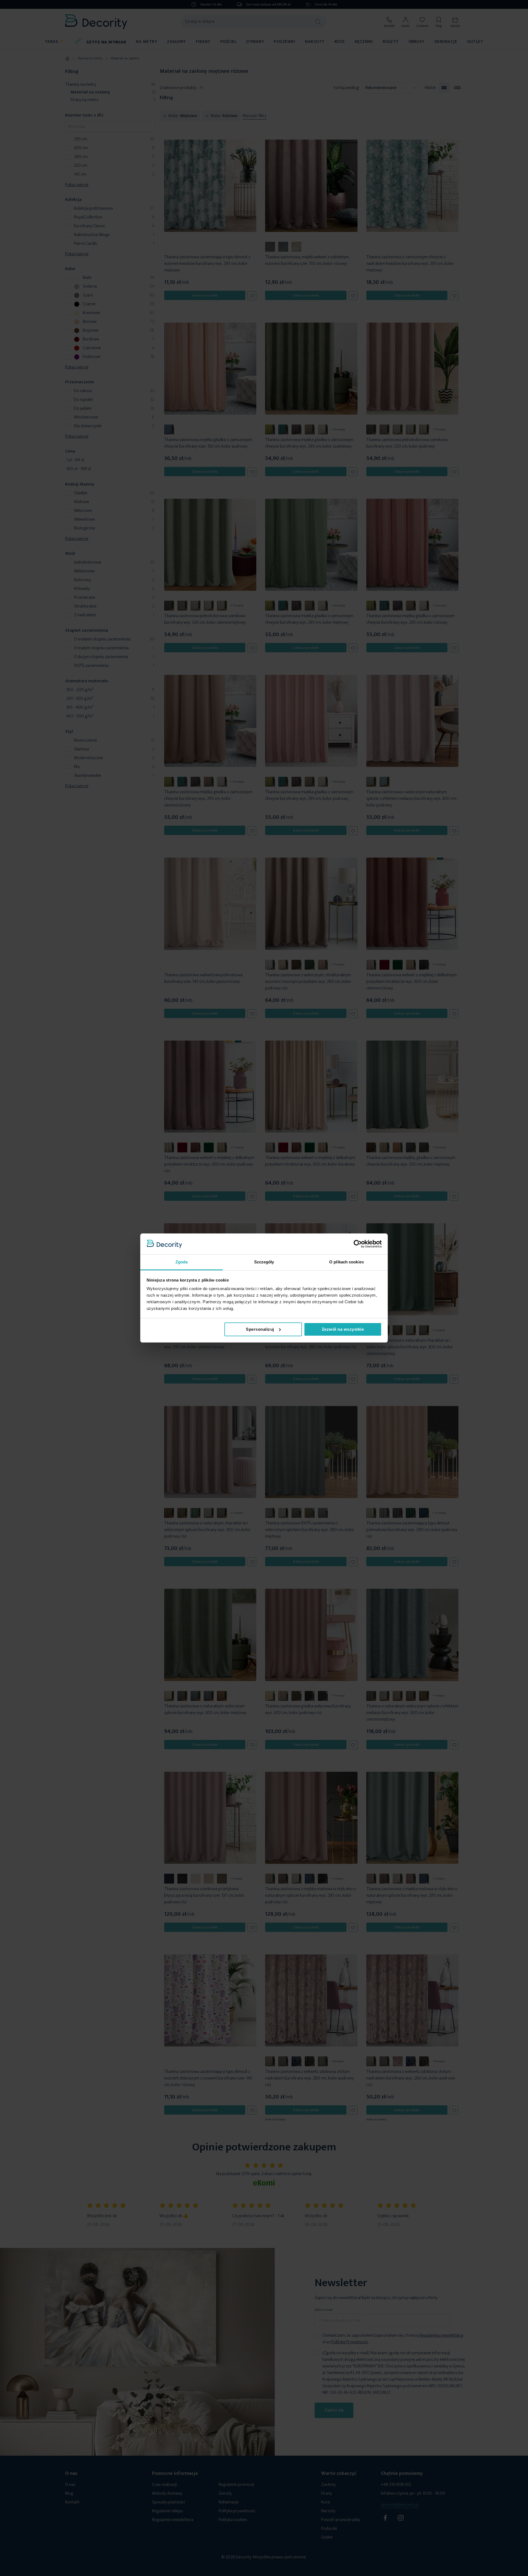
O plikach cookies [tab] (346, 1262)
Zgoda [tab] (182, 1262)
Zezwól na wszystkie (343, 1329)
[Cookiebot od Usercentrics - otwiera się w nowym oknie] (358, 1244)
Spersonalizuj (260, 1329)
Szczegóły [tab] (264, 1262)
